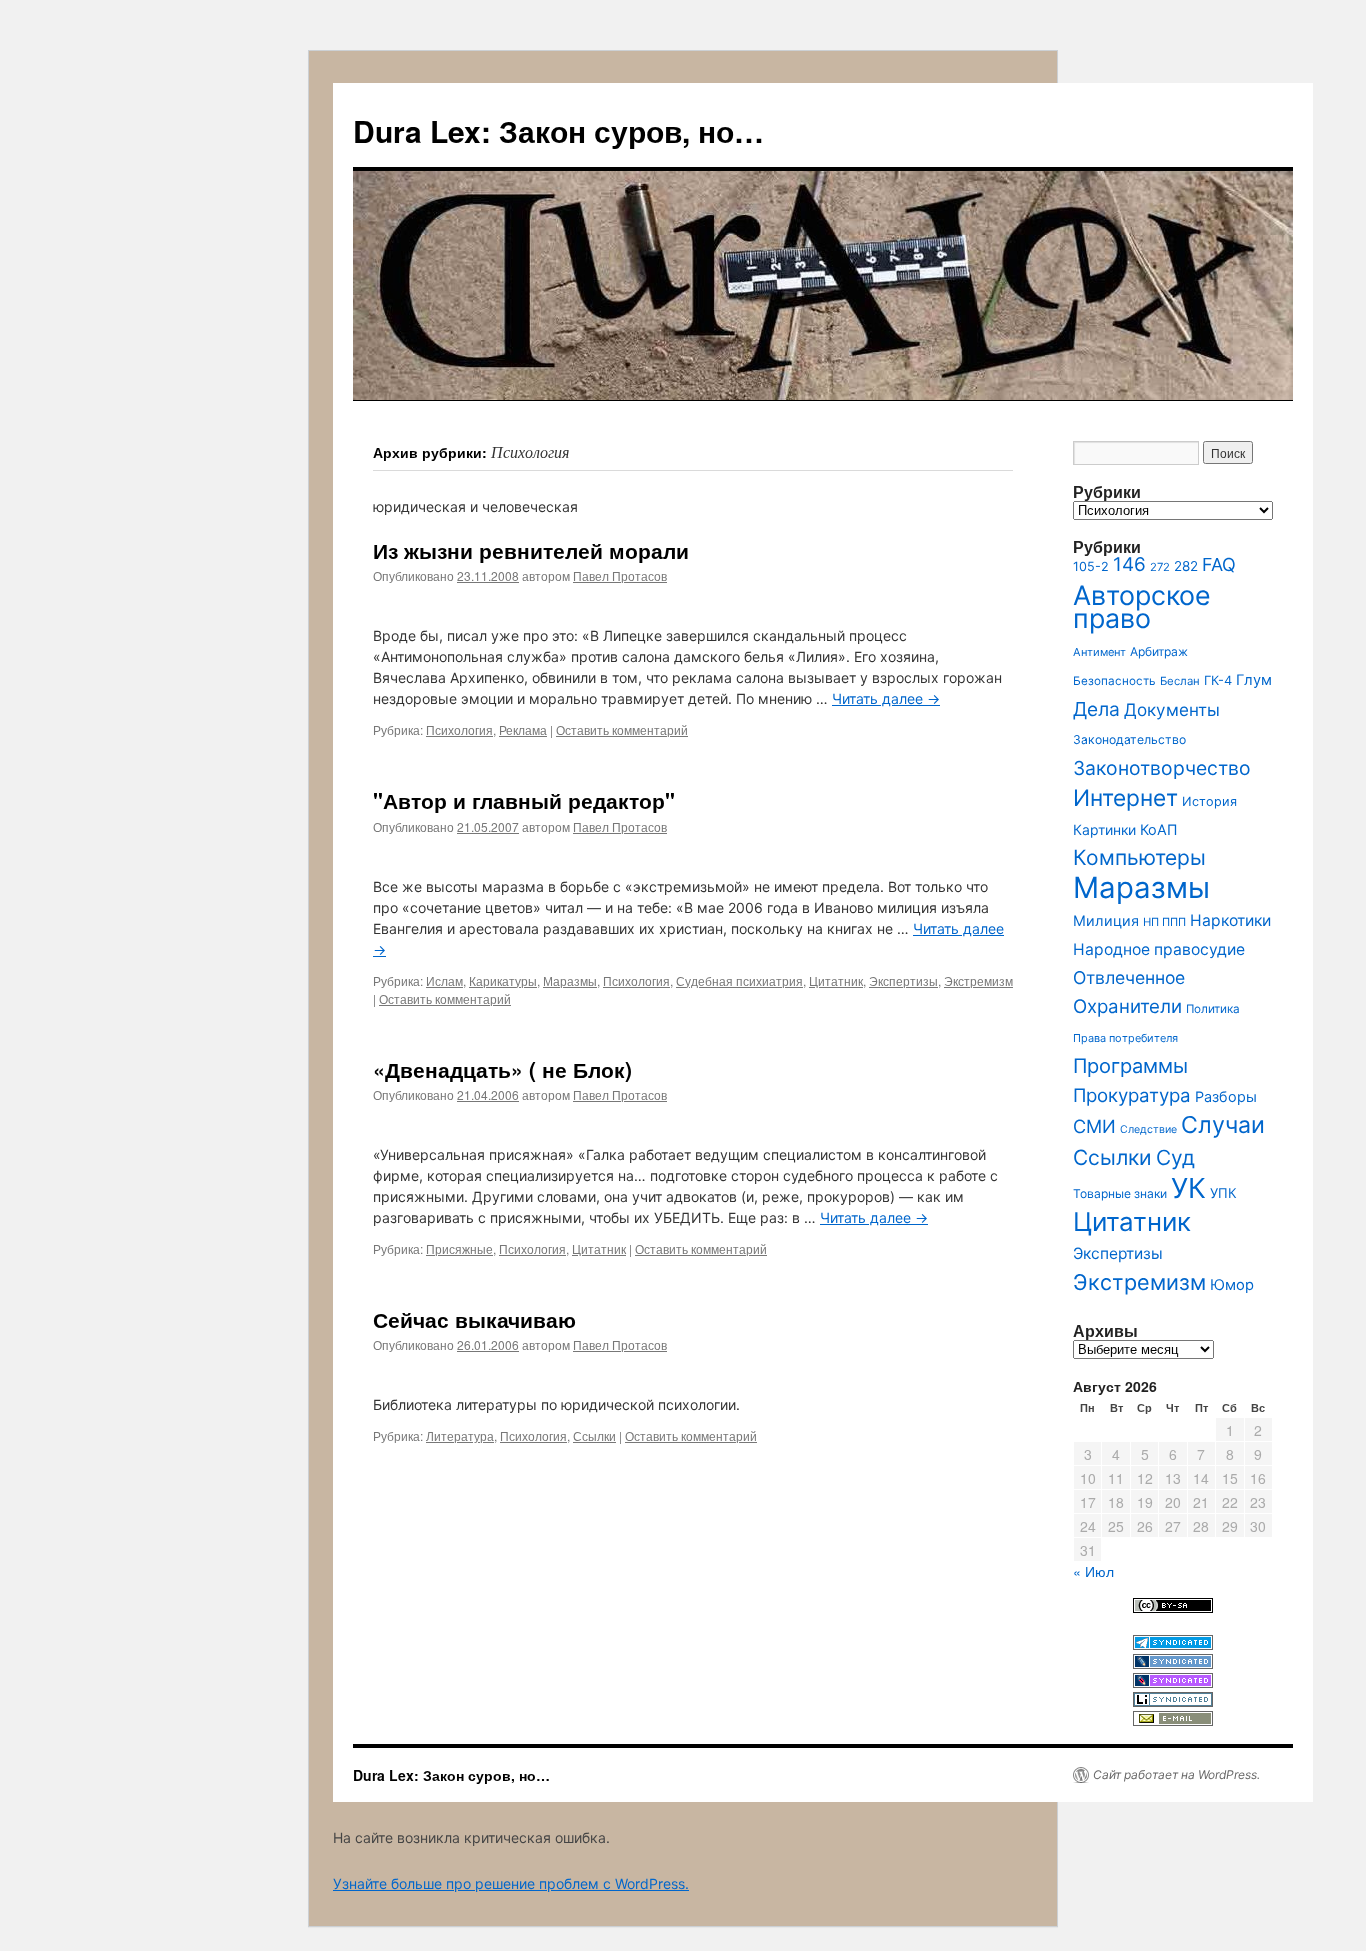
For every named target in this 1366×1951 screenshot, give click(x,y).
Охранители (1127, 1006)
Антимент (1099, 652)
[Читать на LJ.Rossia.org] (1173, 1682)
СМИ (1094, 1126)
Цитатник (836, 980)
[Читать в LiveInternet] (1173, 1701)
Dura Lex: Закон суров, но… (558, 130)
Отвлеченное (1129, 977)
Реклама (523, 729)
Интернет (1125, 797)
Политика (1213, 1009)
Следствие (1148, 1129)
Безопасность (1114, 681)
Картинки (1104, 829)
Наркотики (1230, 920)
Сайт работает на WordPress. (1176, 1774)
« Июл (1093, 1571)
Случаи (1223, 1125)
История (1209, 801)
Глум (1254, 680)
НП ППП (1164, 922)
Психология (459, 729)
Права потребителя (1125, 1038)
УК (1188, 1188)
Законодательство (1129, 739)
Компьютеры (1139, 857)
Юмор (1232, 1285)
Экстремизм (978, 980)
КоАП (1158, 829)
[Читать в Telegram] (1173, 1644)
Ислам (444, 980)
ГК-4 (1218, 680)
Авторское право (1142, 606)
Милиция (1106, 920)
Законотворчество (1162, 768)
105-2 (1091, 566)
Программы (1130, 1066)
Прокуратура (1132, 1095)
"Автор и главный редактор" (524, 800)
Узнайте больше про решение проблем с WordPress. (511, 1883)
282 (1186, 566)
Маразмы (570, 980)
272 (1160, 567)
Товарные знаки (1120, 1193)
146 (1129, 564)
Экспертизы (903, 980)
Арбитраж (1159, 651)
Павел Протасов (620, 575)
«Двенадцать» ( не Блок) (502, 1069)
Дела (1096, 709)
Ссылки (594, 1435)
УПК (1223, 1193)
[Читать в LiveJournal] (1173, 1663)
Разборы (1226, 1096)
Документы (1172, 709)
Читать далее (886, 698)
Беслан (1180, 681)
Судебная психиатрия (739, 980)
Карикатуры (503, 980)
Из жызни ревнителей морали (531, 550)
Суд (1175, 1157)
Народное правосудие (1159, 949)
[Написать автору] (1173, 1720)
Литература (460, 1435)
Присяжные (459, 1248)
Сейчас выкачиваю (474, 1319)
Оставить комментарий (622, 729)
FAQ (1219, 564)
